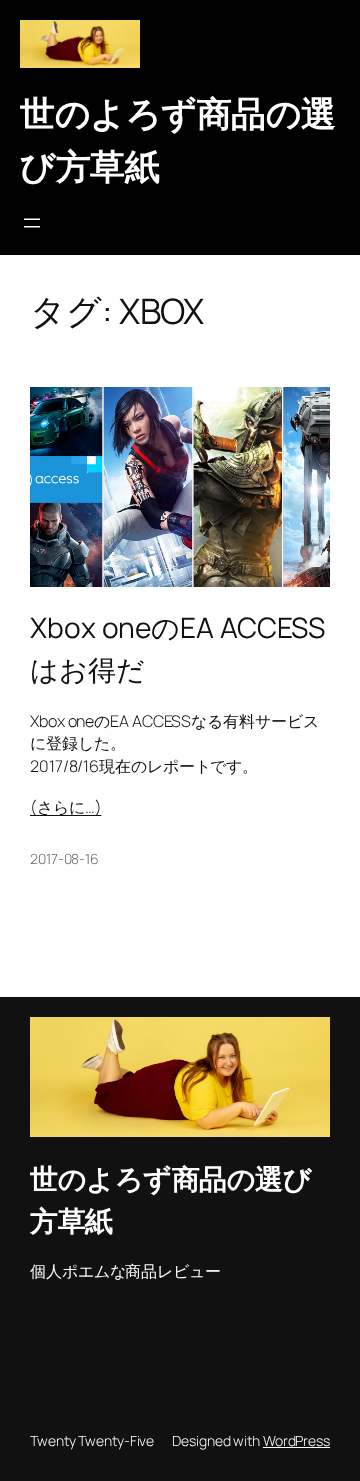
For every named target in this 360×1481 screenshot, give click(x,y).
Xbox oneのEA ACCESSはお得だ (177, 648)
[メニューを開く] (32, 223)
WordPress (296, 1440)
